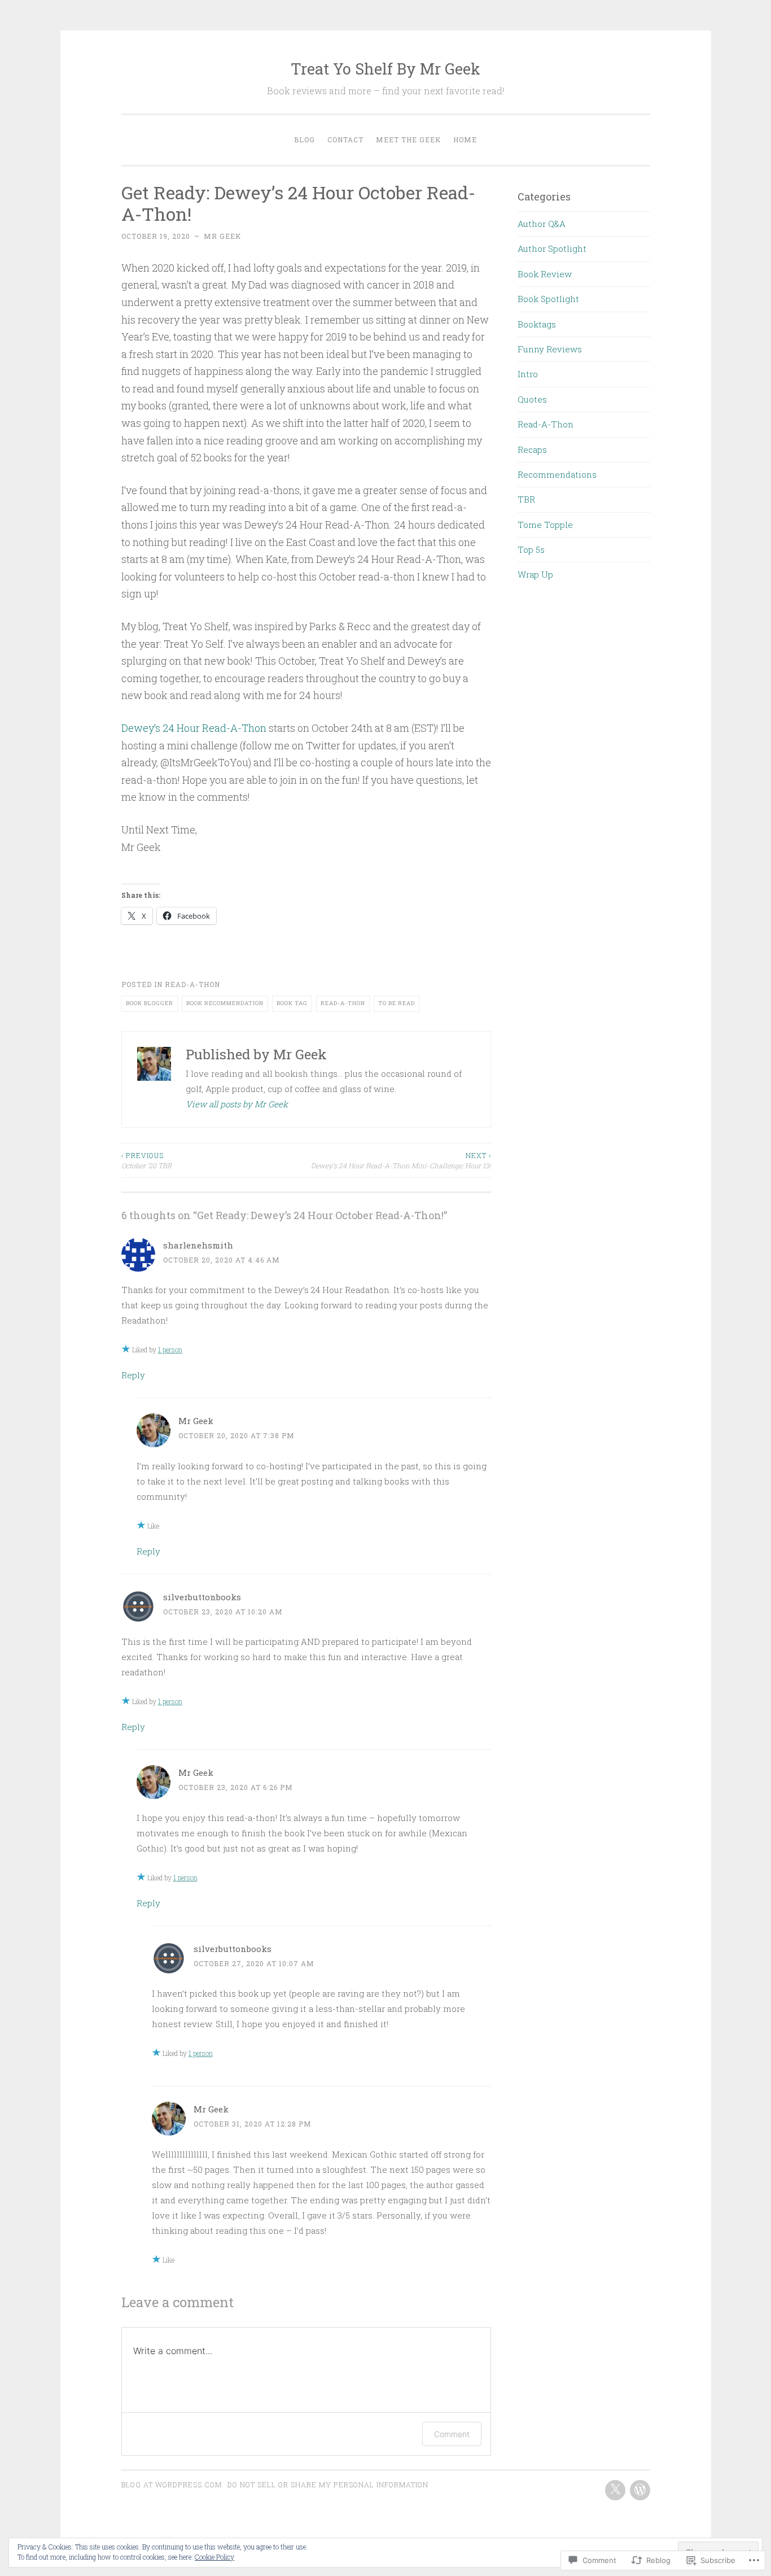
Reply (133, 1375)
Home (465, 139)
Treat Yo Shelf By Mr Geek (385, 69)
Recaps (532, 449)
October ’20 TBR (146, 1160)
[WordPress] (640, 2490)
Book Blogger (150, 1003)
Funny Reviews (550, 349)
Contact (345, 139)
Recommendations (557, 474)
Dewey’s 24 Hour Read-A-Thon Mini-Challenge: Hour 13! (401, 1160)
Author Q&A (542, 224)
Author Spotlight (552, 248)
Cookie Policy (214, 2557)
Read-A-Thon (192, 984)
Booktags (537, 324)
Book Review (545, 274)
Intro (528, 374)
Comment (452, 2434)
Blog (305, 139)
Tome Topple (545, 525)
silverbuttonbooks (202, 1597)
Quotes (532, 399)
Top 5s (531, 549)
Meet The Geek (408, 139)
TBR (526, 499)
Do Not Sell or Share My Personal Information (328, 2485)
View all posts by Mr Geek (237, 1104)
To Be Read (397, 1003)
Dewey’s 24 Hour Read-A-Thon (194, 728)
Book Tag (292, 1003)
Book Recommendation (225, 1003)
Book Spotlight (548, 299)
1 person (170, 1350)
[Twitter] (615, 2490)
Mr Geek (222, 236)
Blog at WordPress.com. (173, 2485)
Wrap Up (535, 574)
